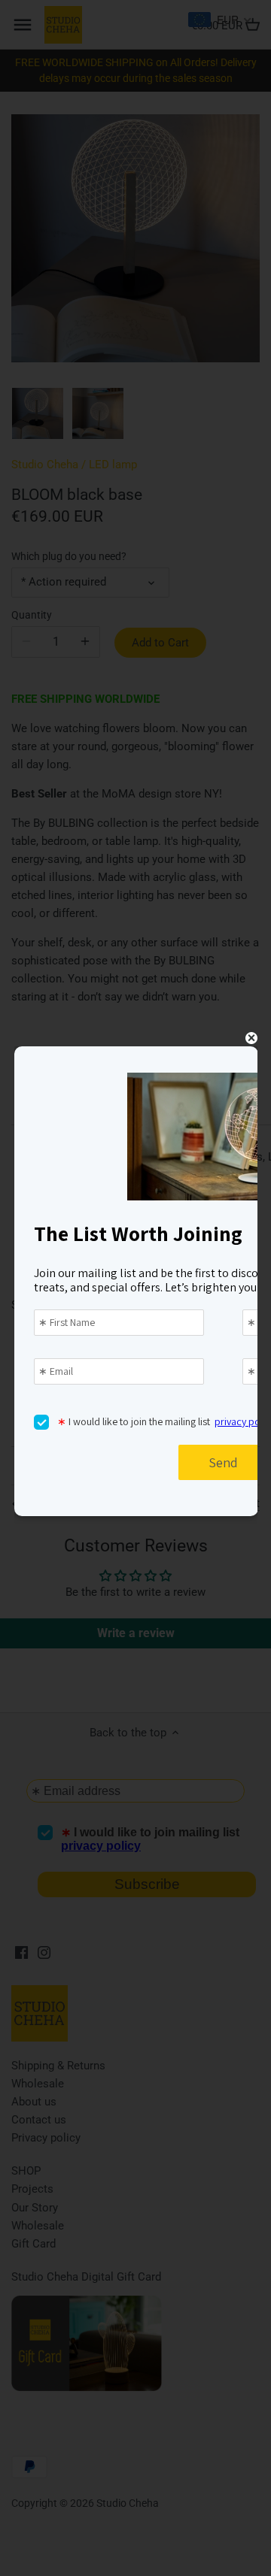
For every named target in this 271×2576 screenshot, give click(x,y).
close (251, 1038)
